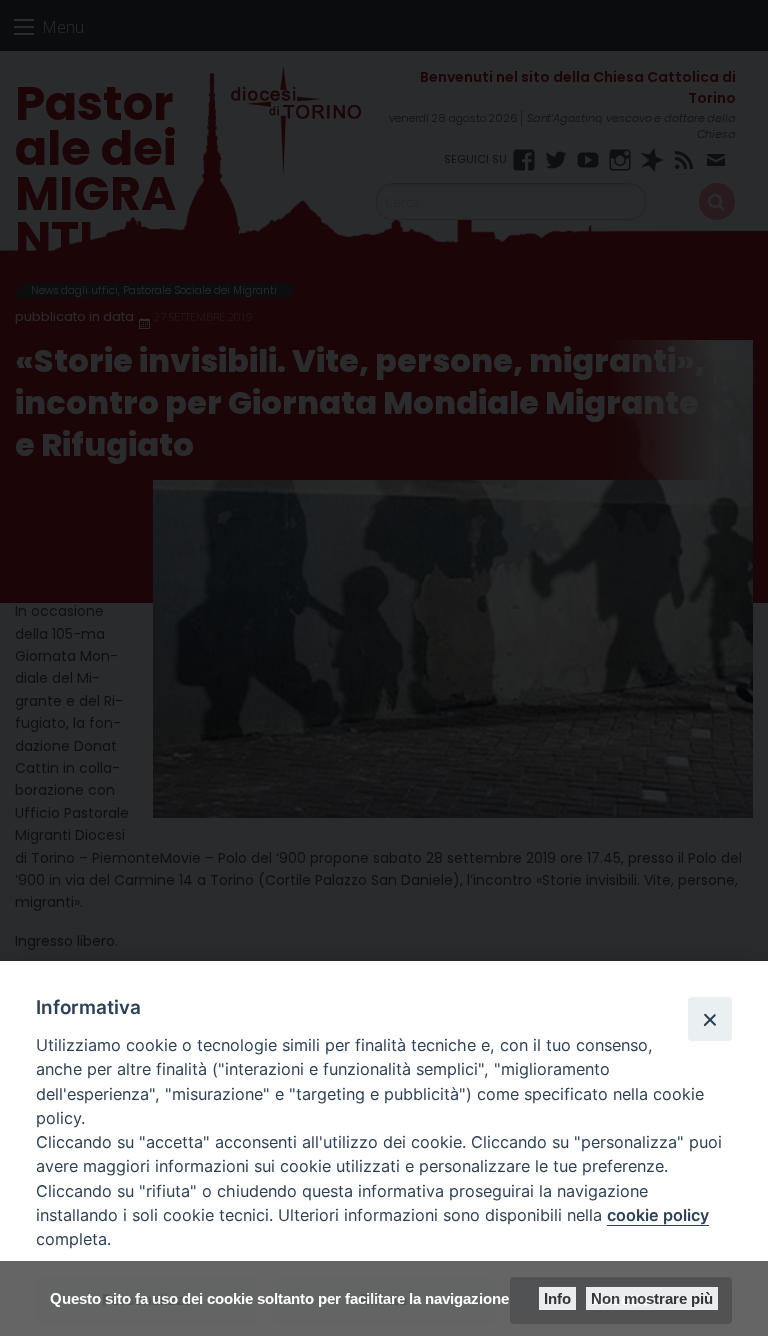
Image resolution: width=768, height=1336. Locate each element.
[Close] (710, 1019)
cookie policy (658, 1215)
